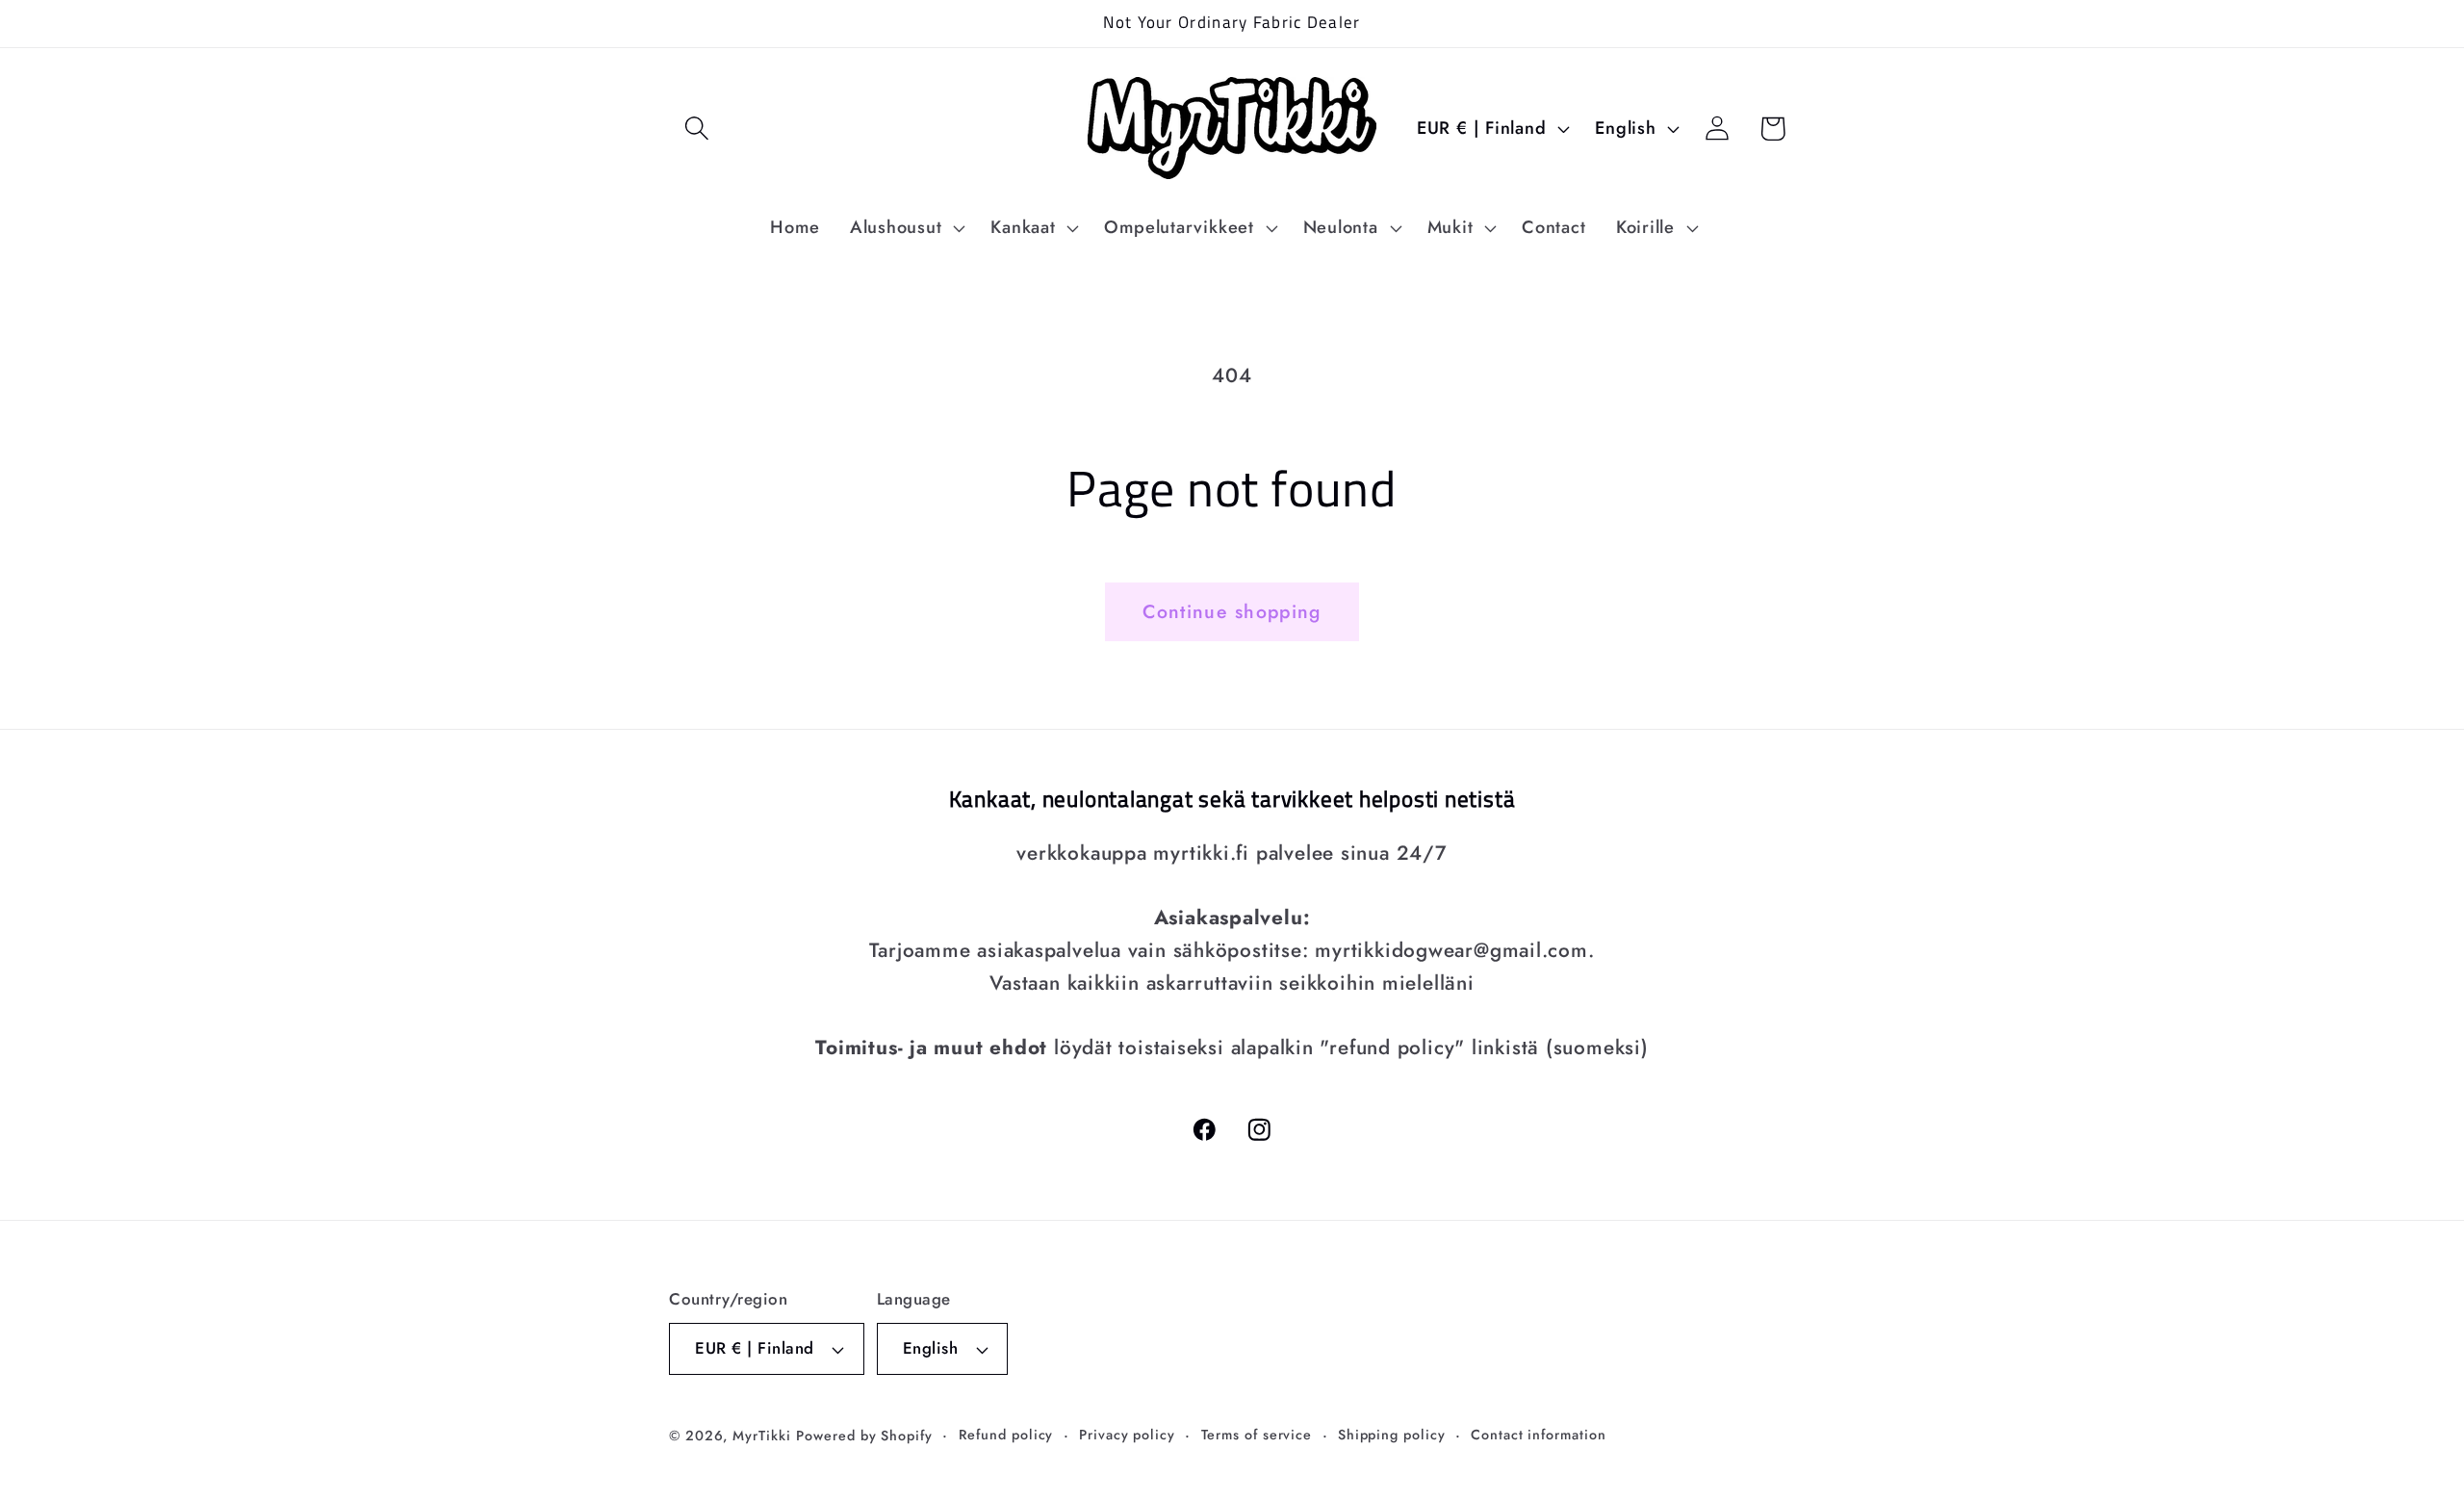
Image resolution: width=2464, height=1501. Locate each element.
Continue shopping (1232, 611)
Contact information (1538, 1435)
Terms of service (1257, 1435)
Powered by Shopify (864, 1436)
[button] (696, 129)
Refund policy (1006, 1435)
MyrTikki (761, 1436)
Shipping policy (1392, 1435)
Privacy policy (1127, 1435)
